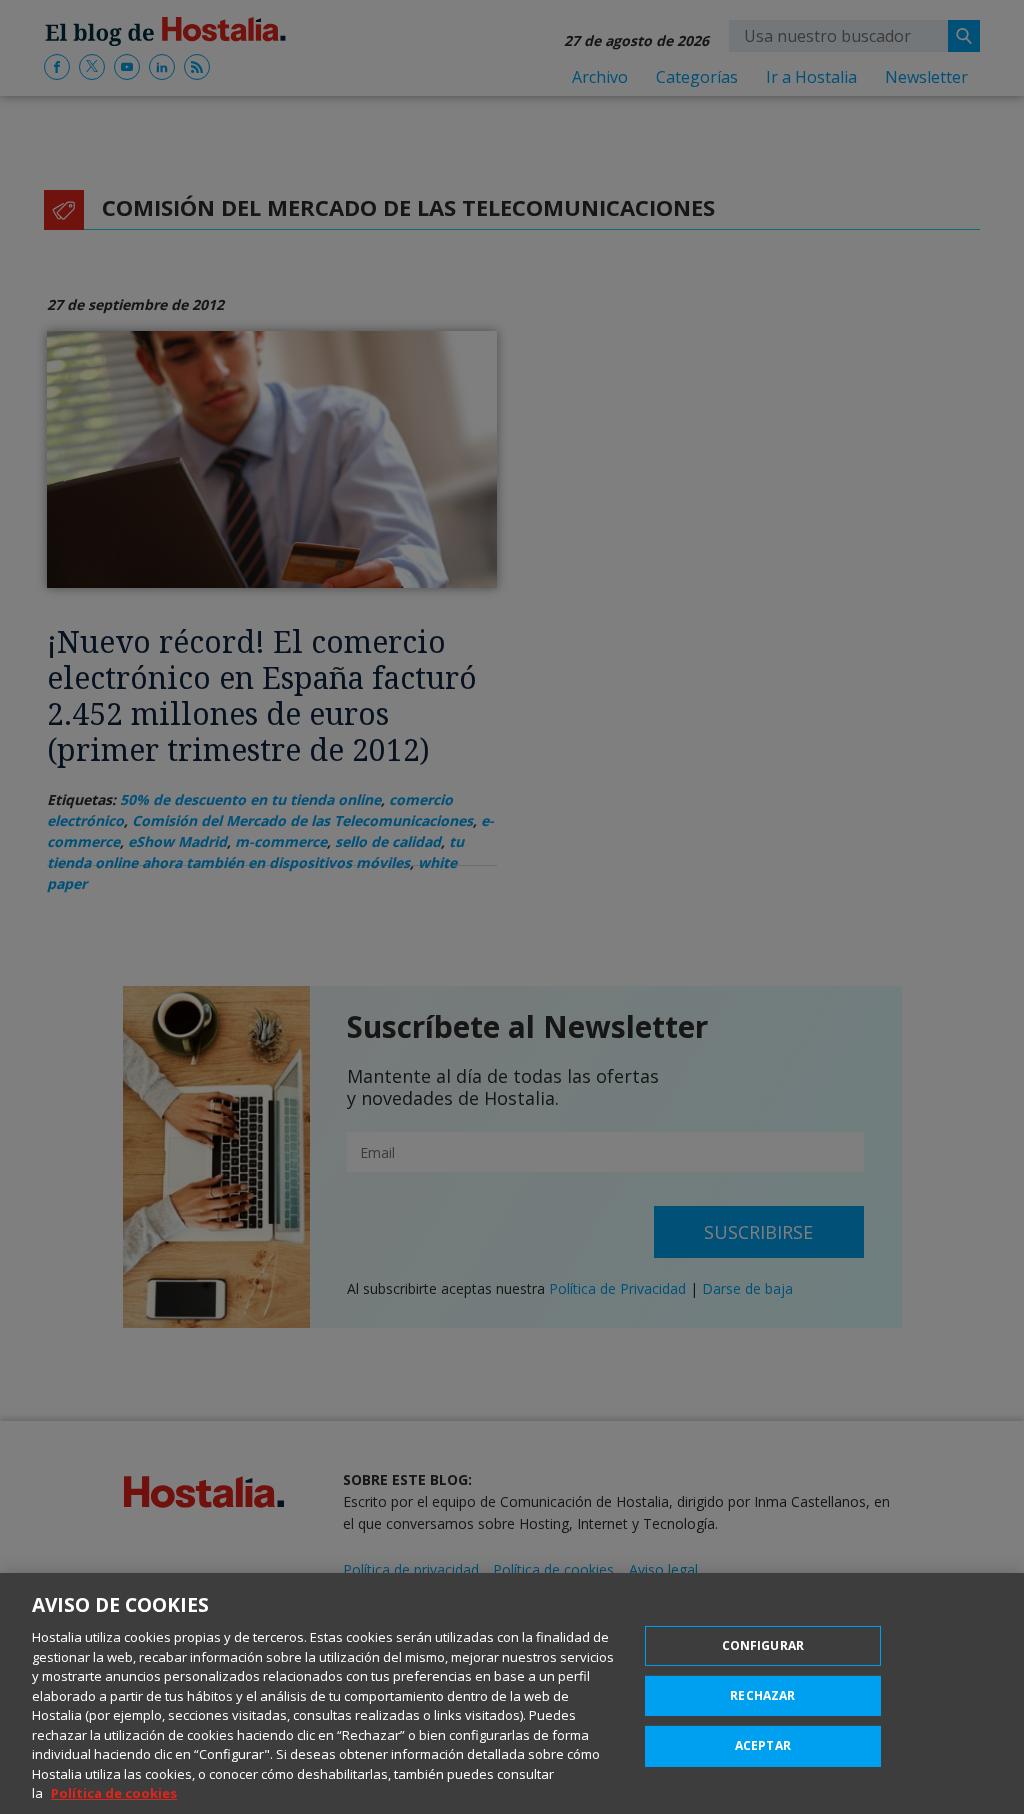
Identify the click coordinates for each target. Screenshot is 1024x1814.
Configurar (763, 1645)
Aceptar (763, 1745)
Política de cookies (114, 1793)
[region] (512, 1693)
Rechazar (762, 1695)
